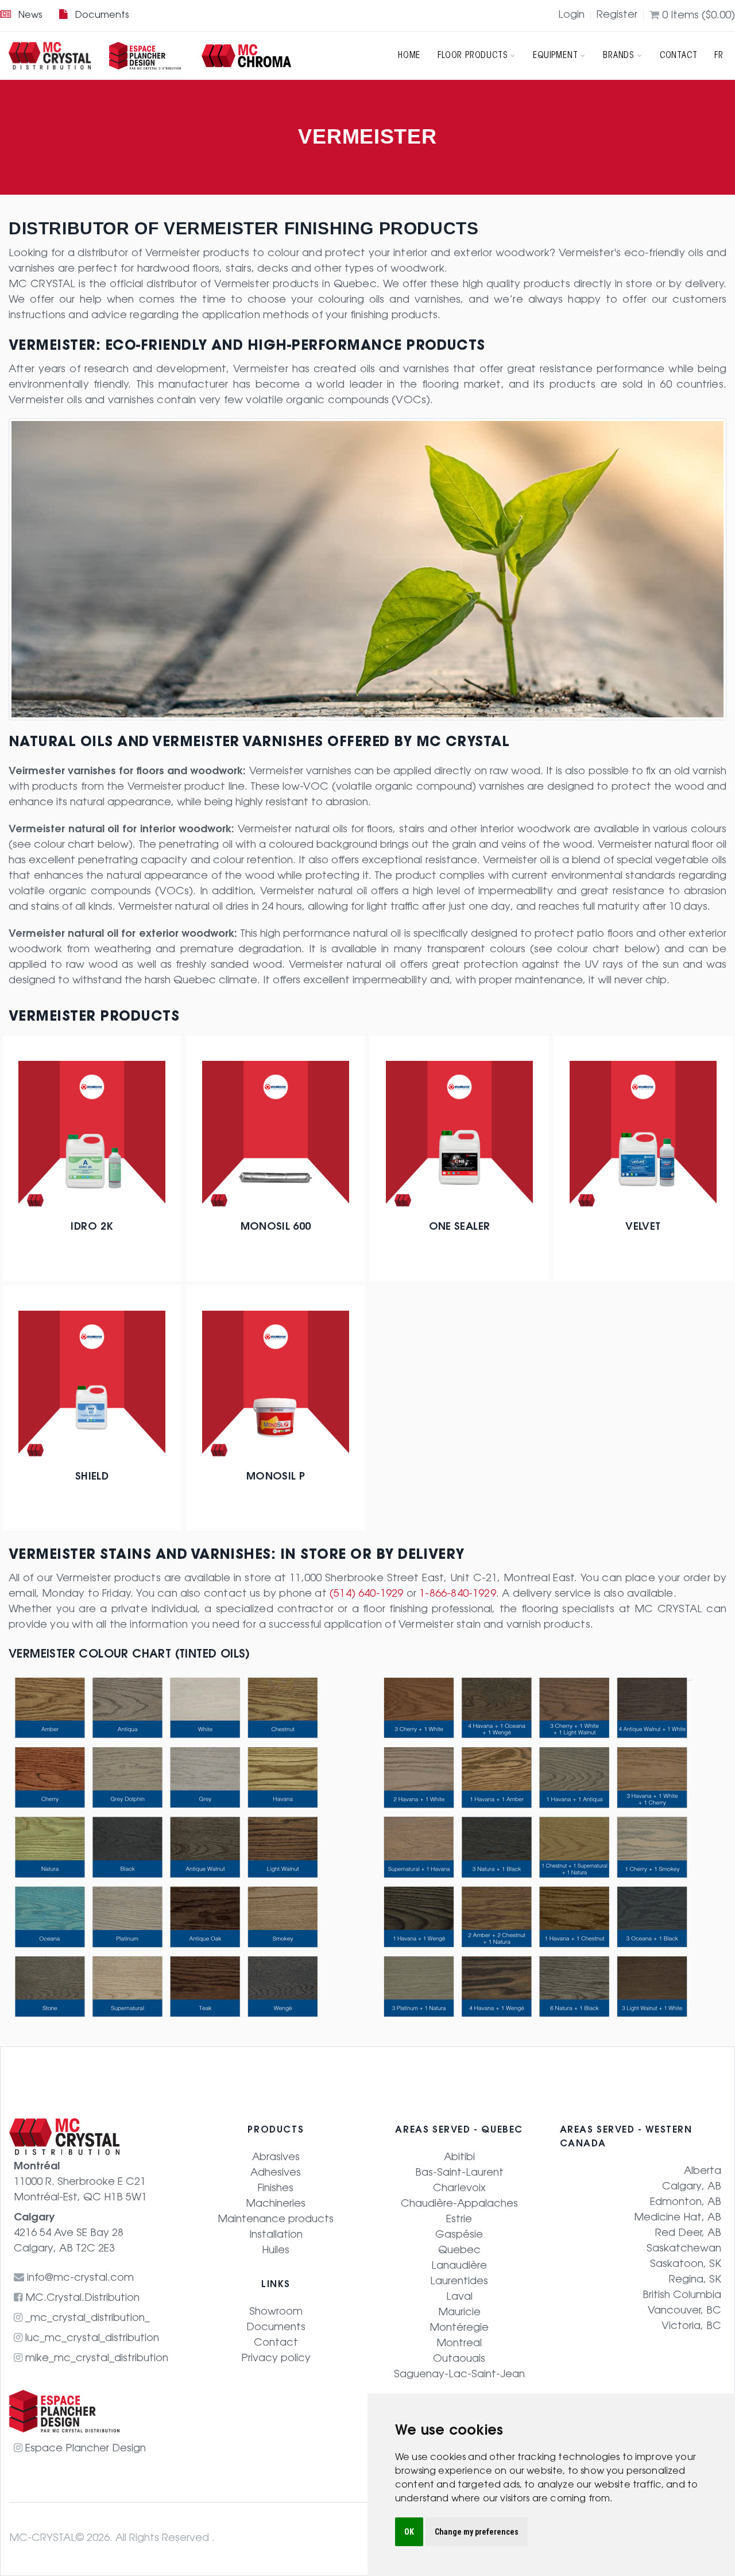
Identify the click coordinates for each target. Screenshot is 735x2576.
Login (571, 16)
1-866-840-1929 (458, 1594)
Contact (679, 56)
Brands (619, 56)
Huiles (276, 2251)
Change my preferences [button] (477, 2532)
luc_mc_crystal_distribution (91, 2339)
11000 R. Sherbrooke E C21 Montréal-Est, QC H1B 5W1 (80, 2183)
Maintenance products (276, 2220)
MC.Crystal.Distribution (81, 2299)
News (30, 16)
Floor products (473, 56)
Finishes (276, 2189)
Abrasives (276, 2158)
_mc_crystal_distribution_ (86, 2319)
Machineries (276, 2204)
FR (719, 56)
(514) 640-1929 (367, 1594)
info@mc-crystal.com (79, 2278)
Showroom (276, 2312)
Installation (276, 2235)
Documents (102, 16)
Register (617, 16)
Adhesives (276, 2173)
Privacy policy (276, 2359)
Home (409, 56)
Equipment (555, 56)
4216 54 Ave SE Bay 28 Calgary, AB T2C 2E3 (69, 2234)
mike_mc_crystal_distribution (95, 2359)
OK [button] (409, 2532)
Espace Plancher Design (84, 2449)
